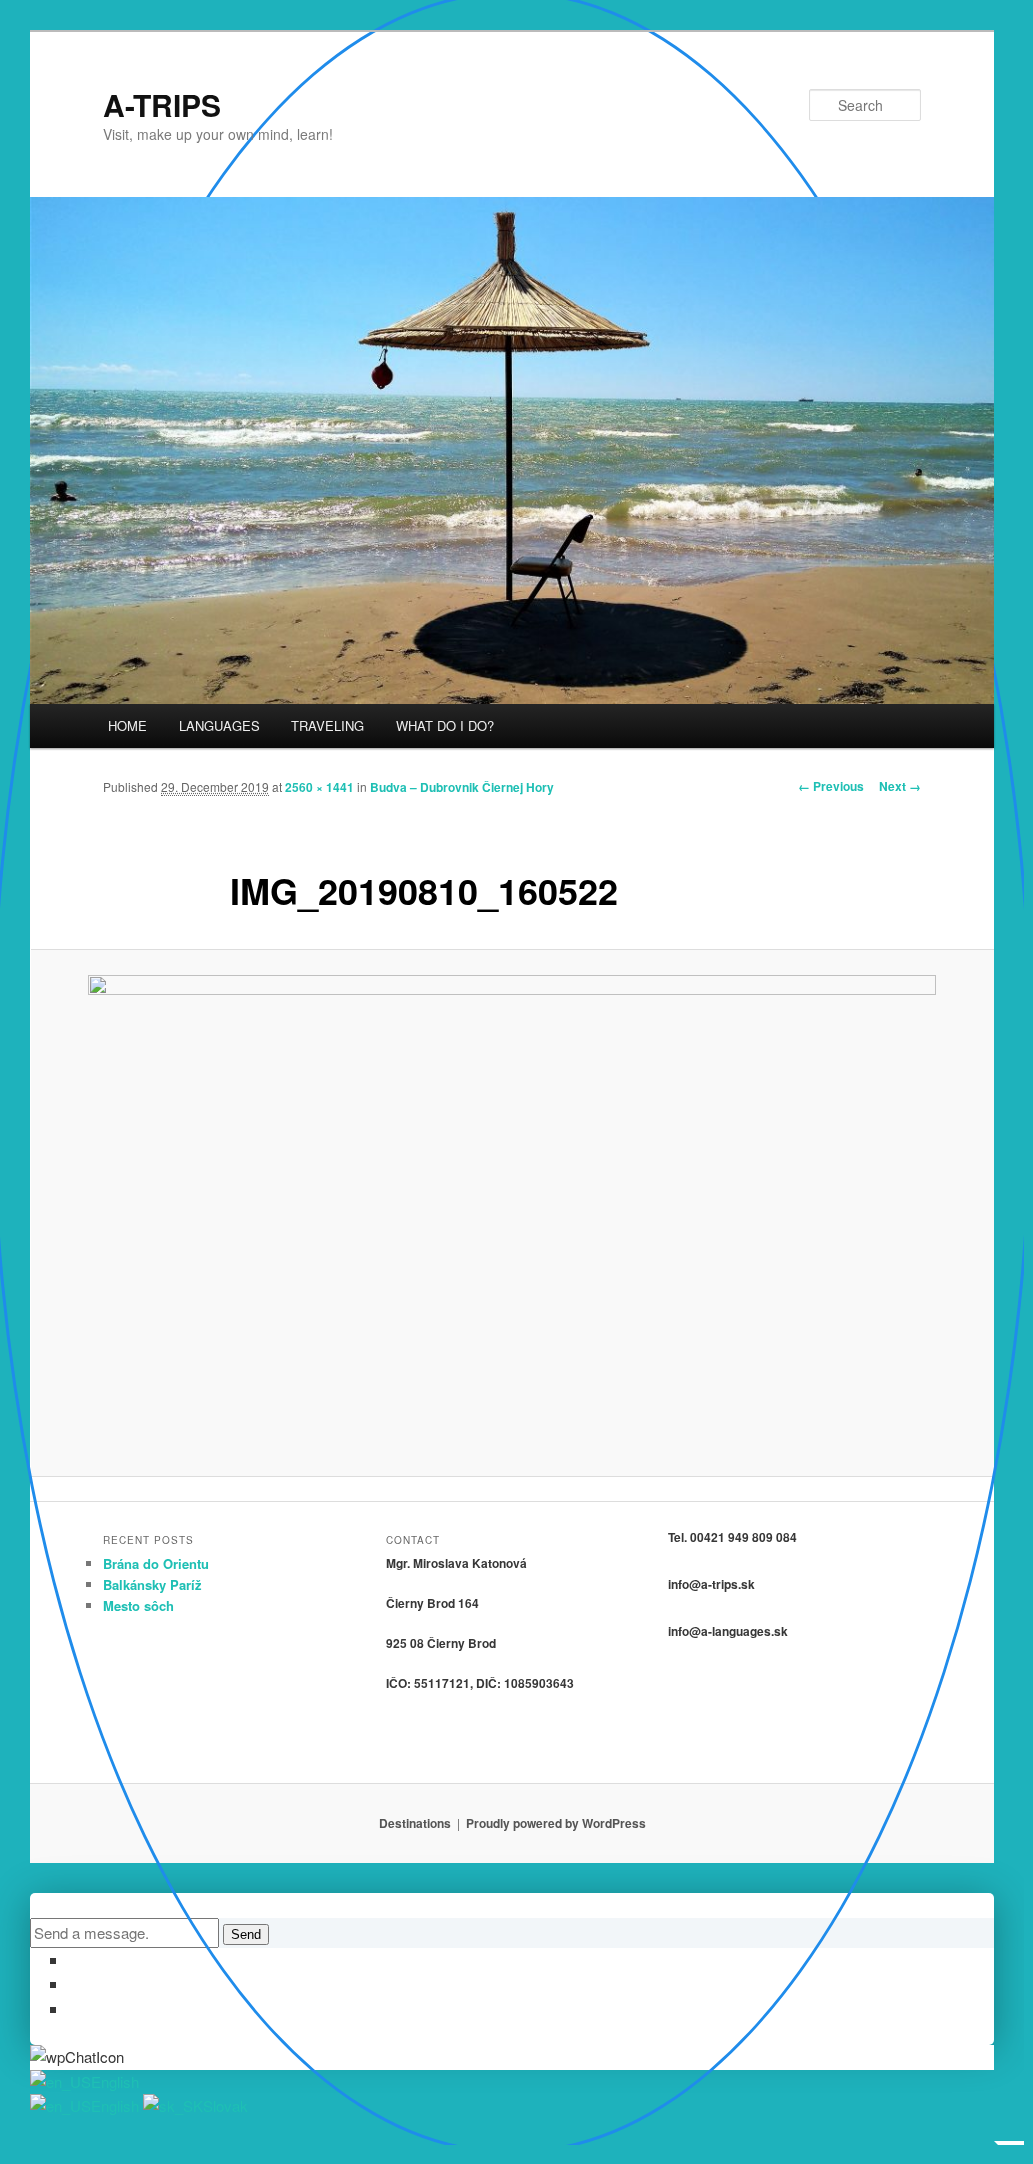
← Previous (831, 786)
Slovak (225, 2105)
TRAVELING (327, 725)
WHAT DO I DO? (445, 725)
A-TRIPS (162, 104)
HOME (127, 725)
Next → (900, 786)
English (115, 2081)
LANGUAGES (219, 725)
